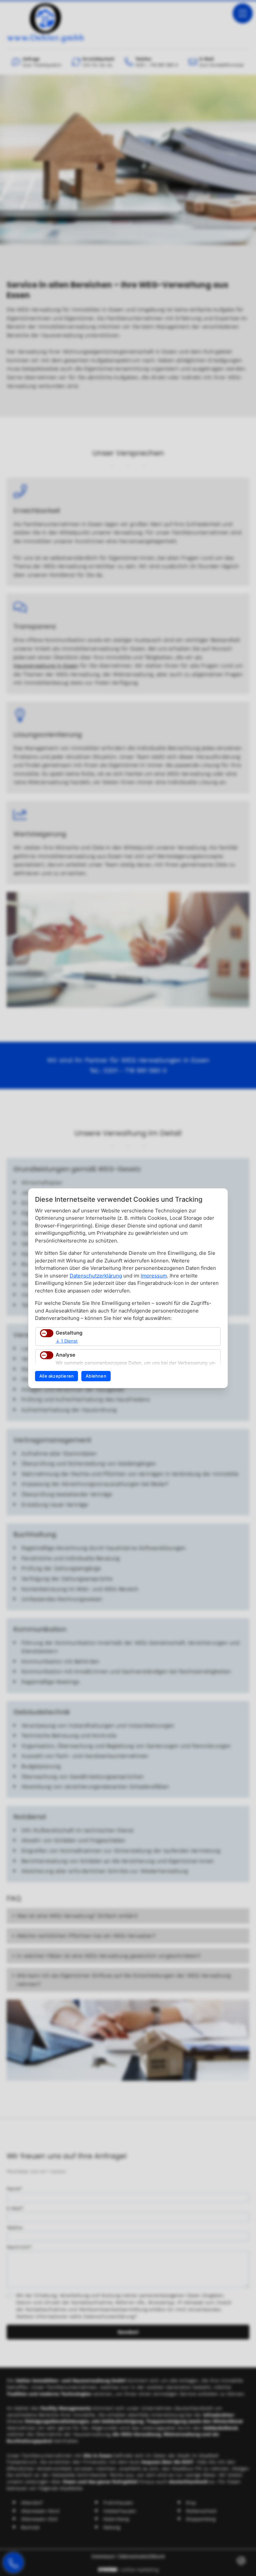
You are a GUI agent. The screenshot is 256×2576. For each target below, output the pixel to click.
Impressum (154, 1276)
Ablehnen (96, 1376)
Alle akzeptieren (56, 1376)
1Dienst (67, 1341)
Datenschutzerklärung (96, 1276)
